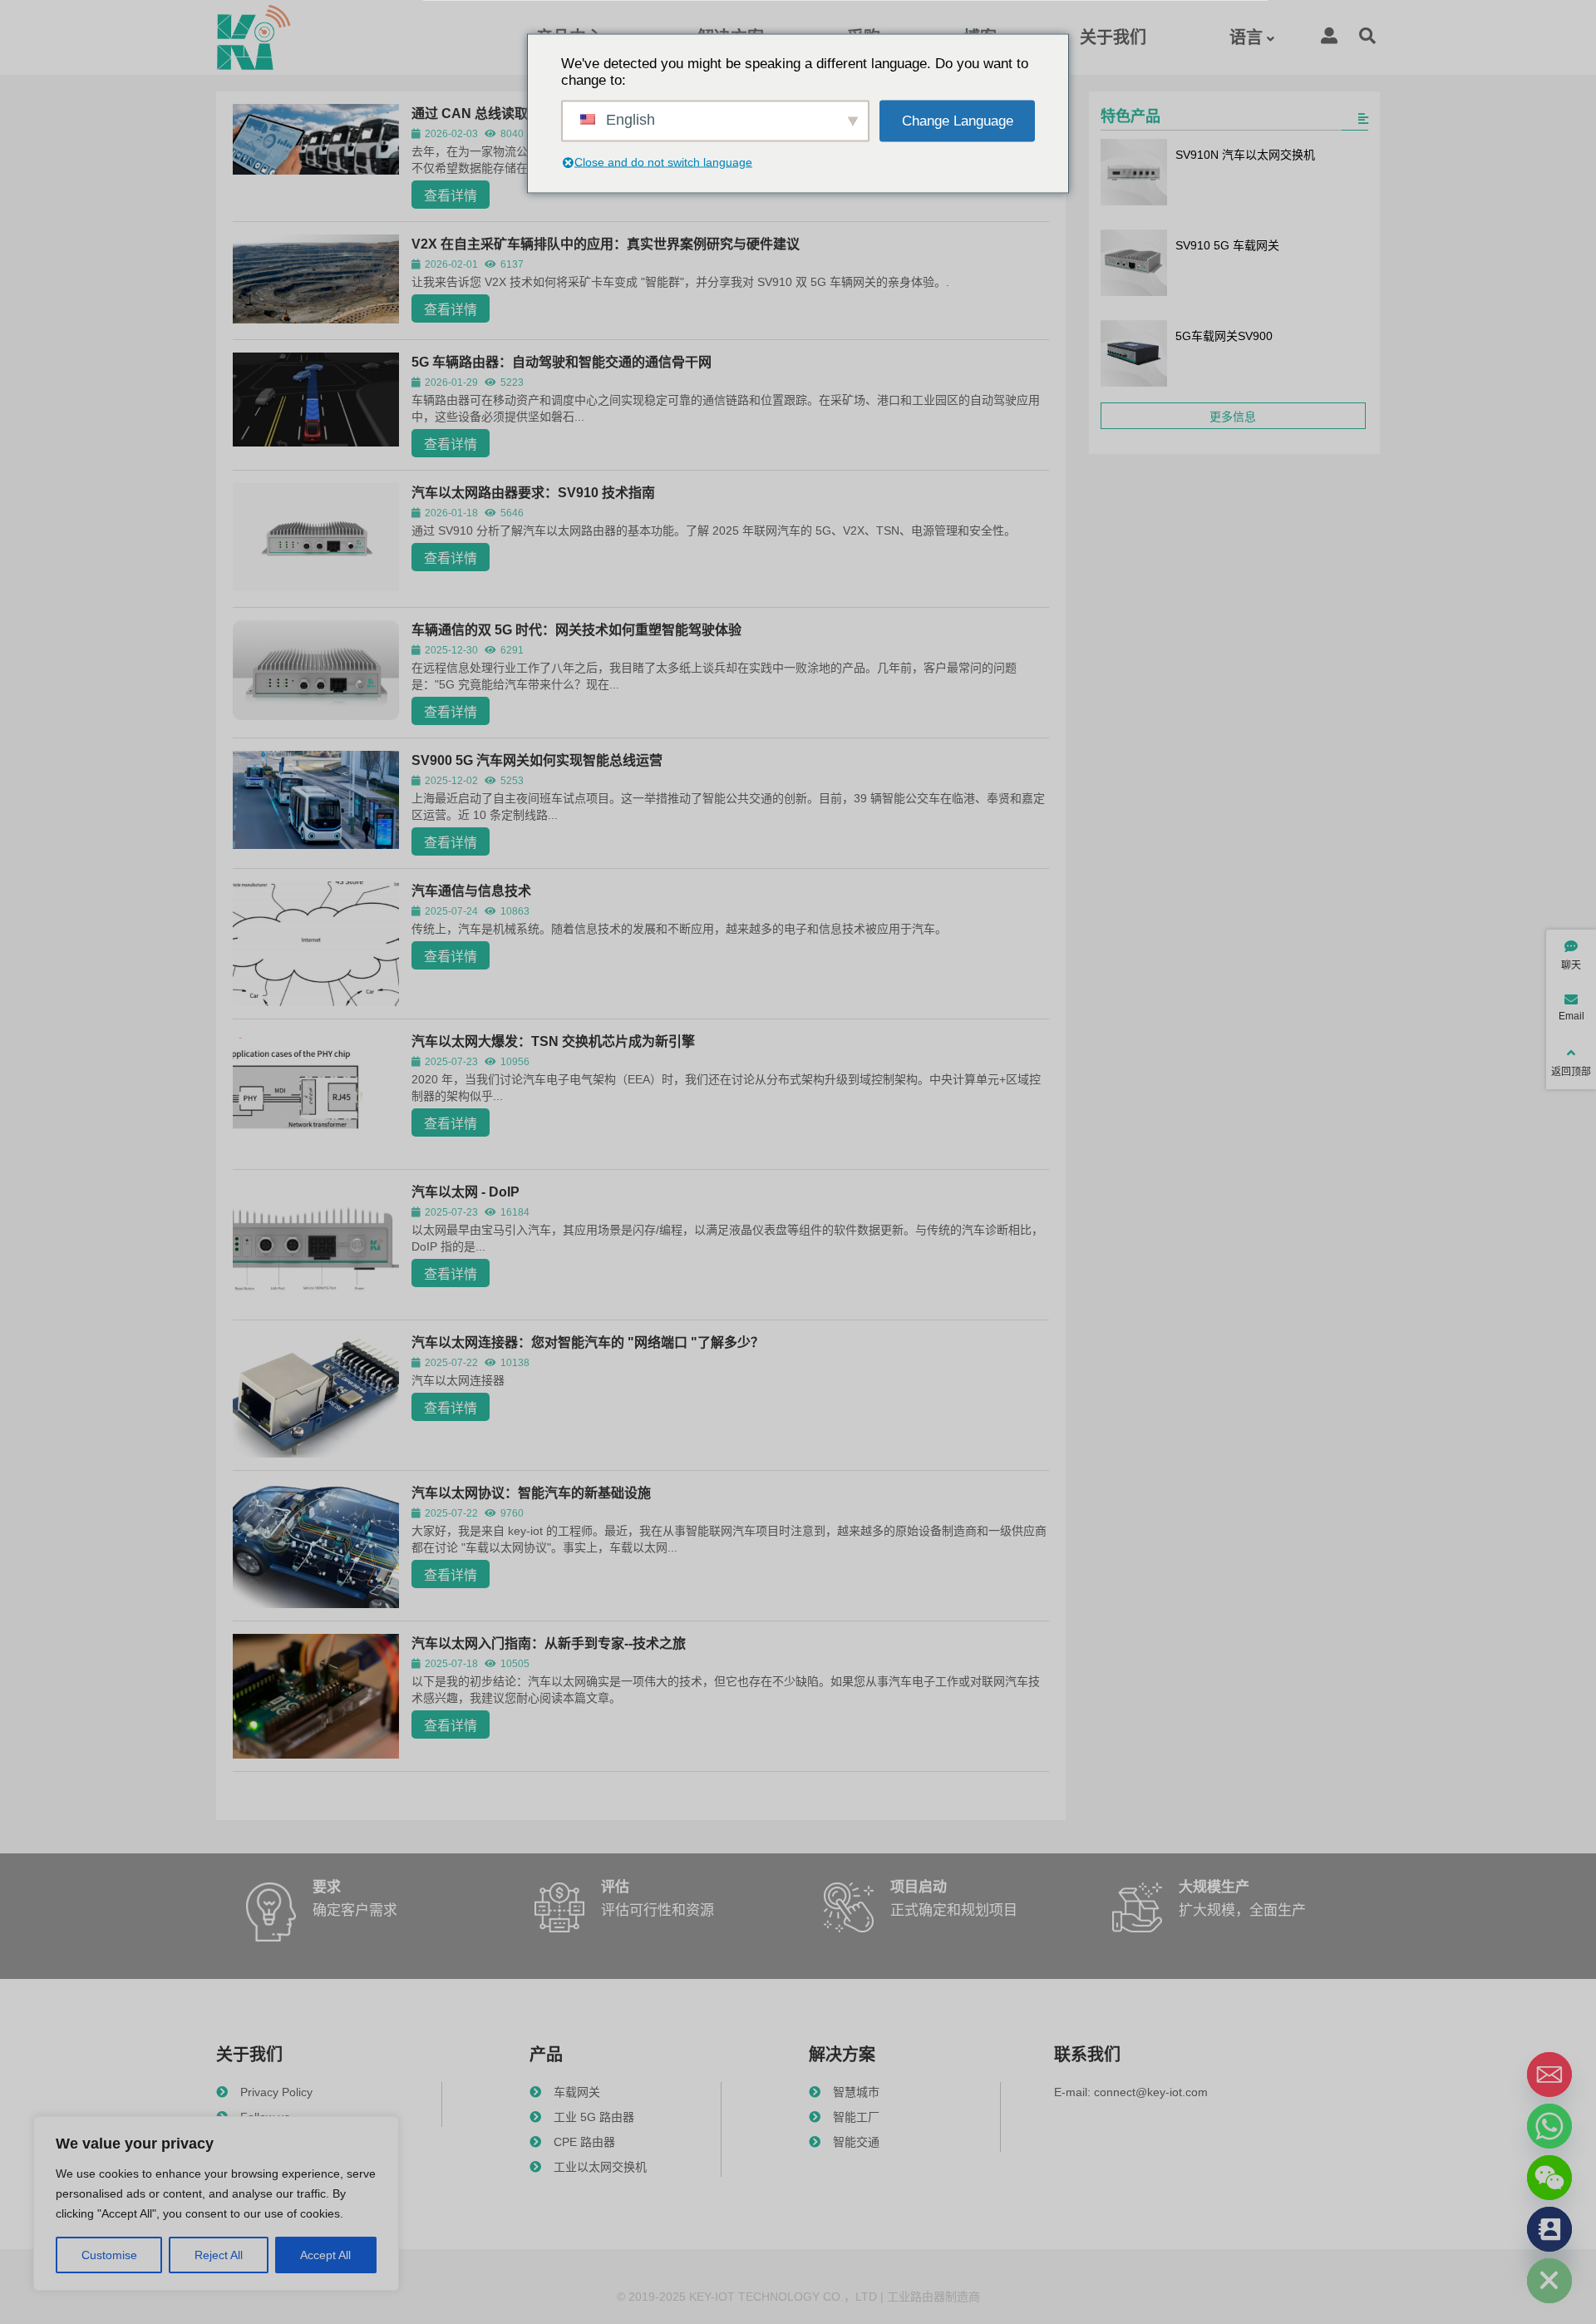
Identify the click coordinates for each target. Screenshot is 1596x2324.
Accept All (325, 2255)
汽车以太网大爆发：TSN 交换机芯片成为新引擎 (553, 1041)
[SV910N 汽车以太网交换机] (1134, 174)
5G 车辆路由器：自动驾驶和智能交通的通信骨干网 (562, 362)
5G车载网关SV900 (1224, 336)
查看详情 (451, 196)
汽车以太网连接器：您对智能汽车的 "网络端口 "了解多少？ (588, 1342)
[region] (216, 2203)
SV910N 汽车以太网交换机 (1245, 155)
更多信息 (1233, 417)
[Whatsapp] (1549, 2126)
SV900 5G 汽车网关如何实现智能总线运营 (537, 760)
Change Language (958, 120)
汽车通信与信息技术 (471, 891)
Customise (109, 2255)
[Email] (1549, 2075)
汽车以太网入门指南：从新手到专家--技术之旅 (549, 1643)
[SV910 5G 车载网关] (1134, 264)
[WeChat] (1549, 2178)
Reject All (219, 2255)
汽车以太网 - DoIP (465, 1192)
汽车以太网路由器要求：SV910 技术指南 (533, 493)
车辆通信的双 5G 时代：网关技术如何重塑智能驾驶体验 (576, 630)
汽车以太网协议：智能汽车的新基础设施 (531, 1493)
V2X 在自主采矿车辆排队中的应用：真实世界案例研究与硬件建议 (606, 244)
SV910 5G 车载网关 (1227, 245)
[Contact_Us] (1549, 2229)
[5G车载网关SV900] (1134, 355)
